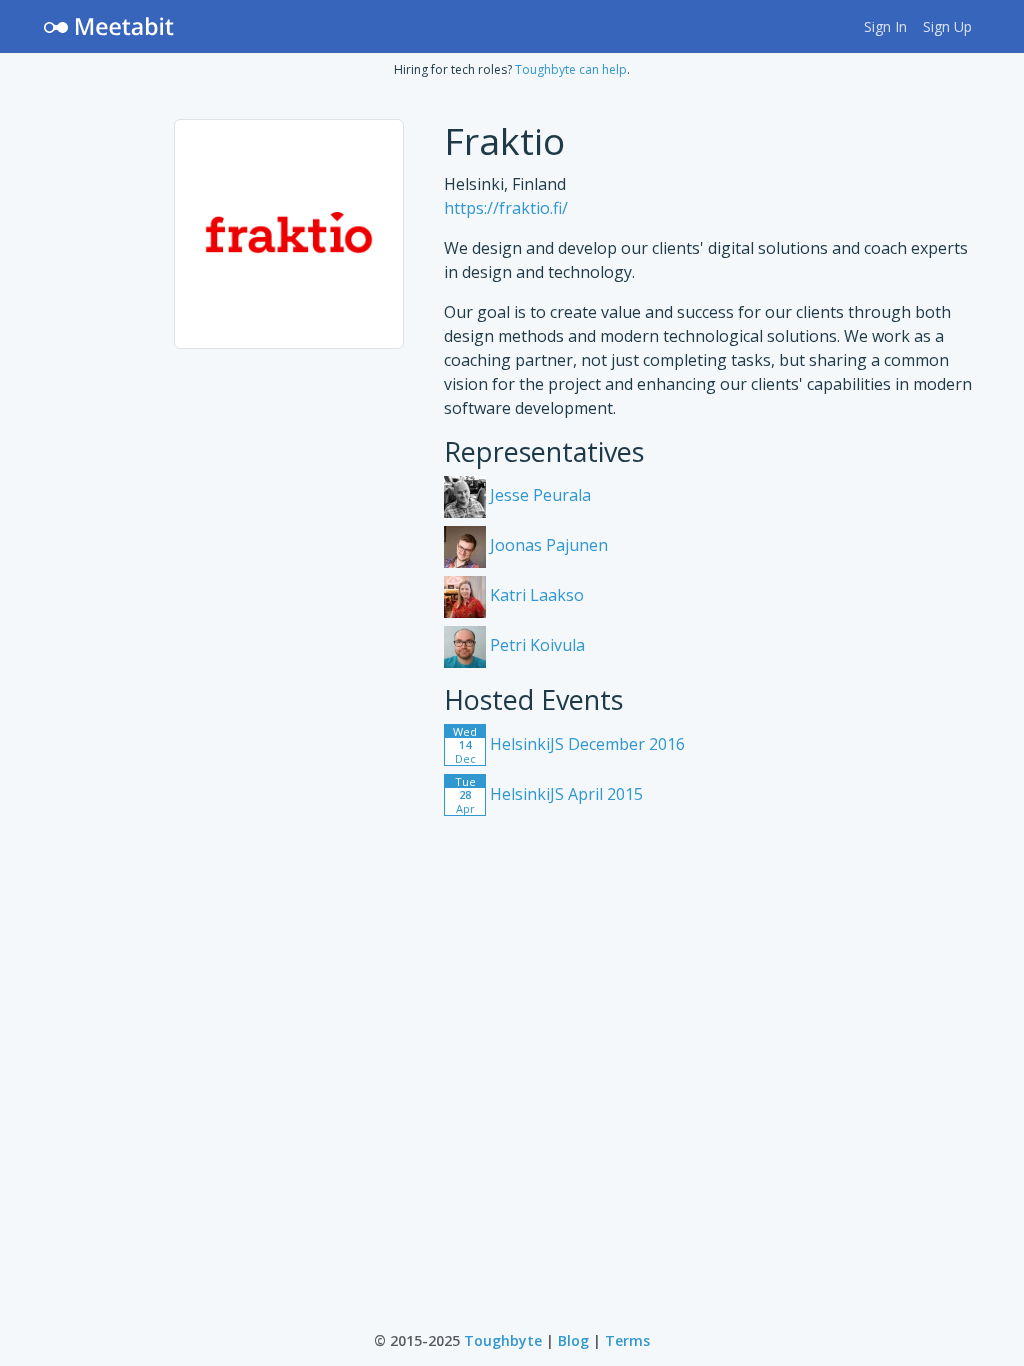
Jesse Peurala (538, 495)
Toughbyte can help (571, 69)
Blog (573, 1340)
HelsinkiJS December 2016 (569, 744)
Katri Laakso (535, 595)
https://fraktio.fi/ (506, 208)
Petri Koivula (535, 645)
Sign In (885, 26)
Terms (627, 1340)
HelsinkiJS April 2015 (549, 794)
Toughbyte (503, 1340)
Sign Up (947, 26)
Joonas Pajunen (547, 545)
